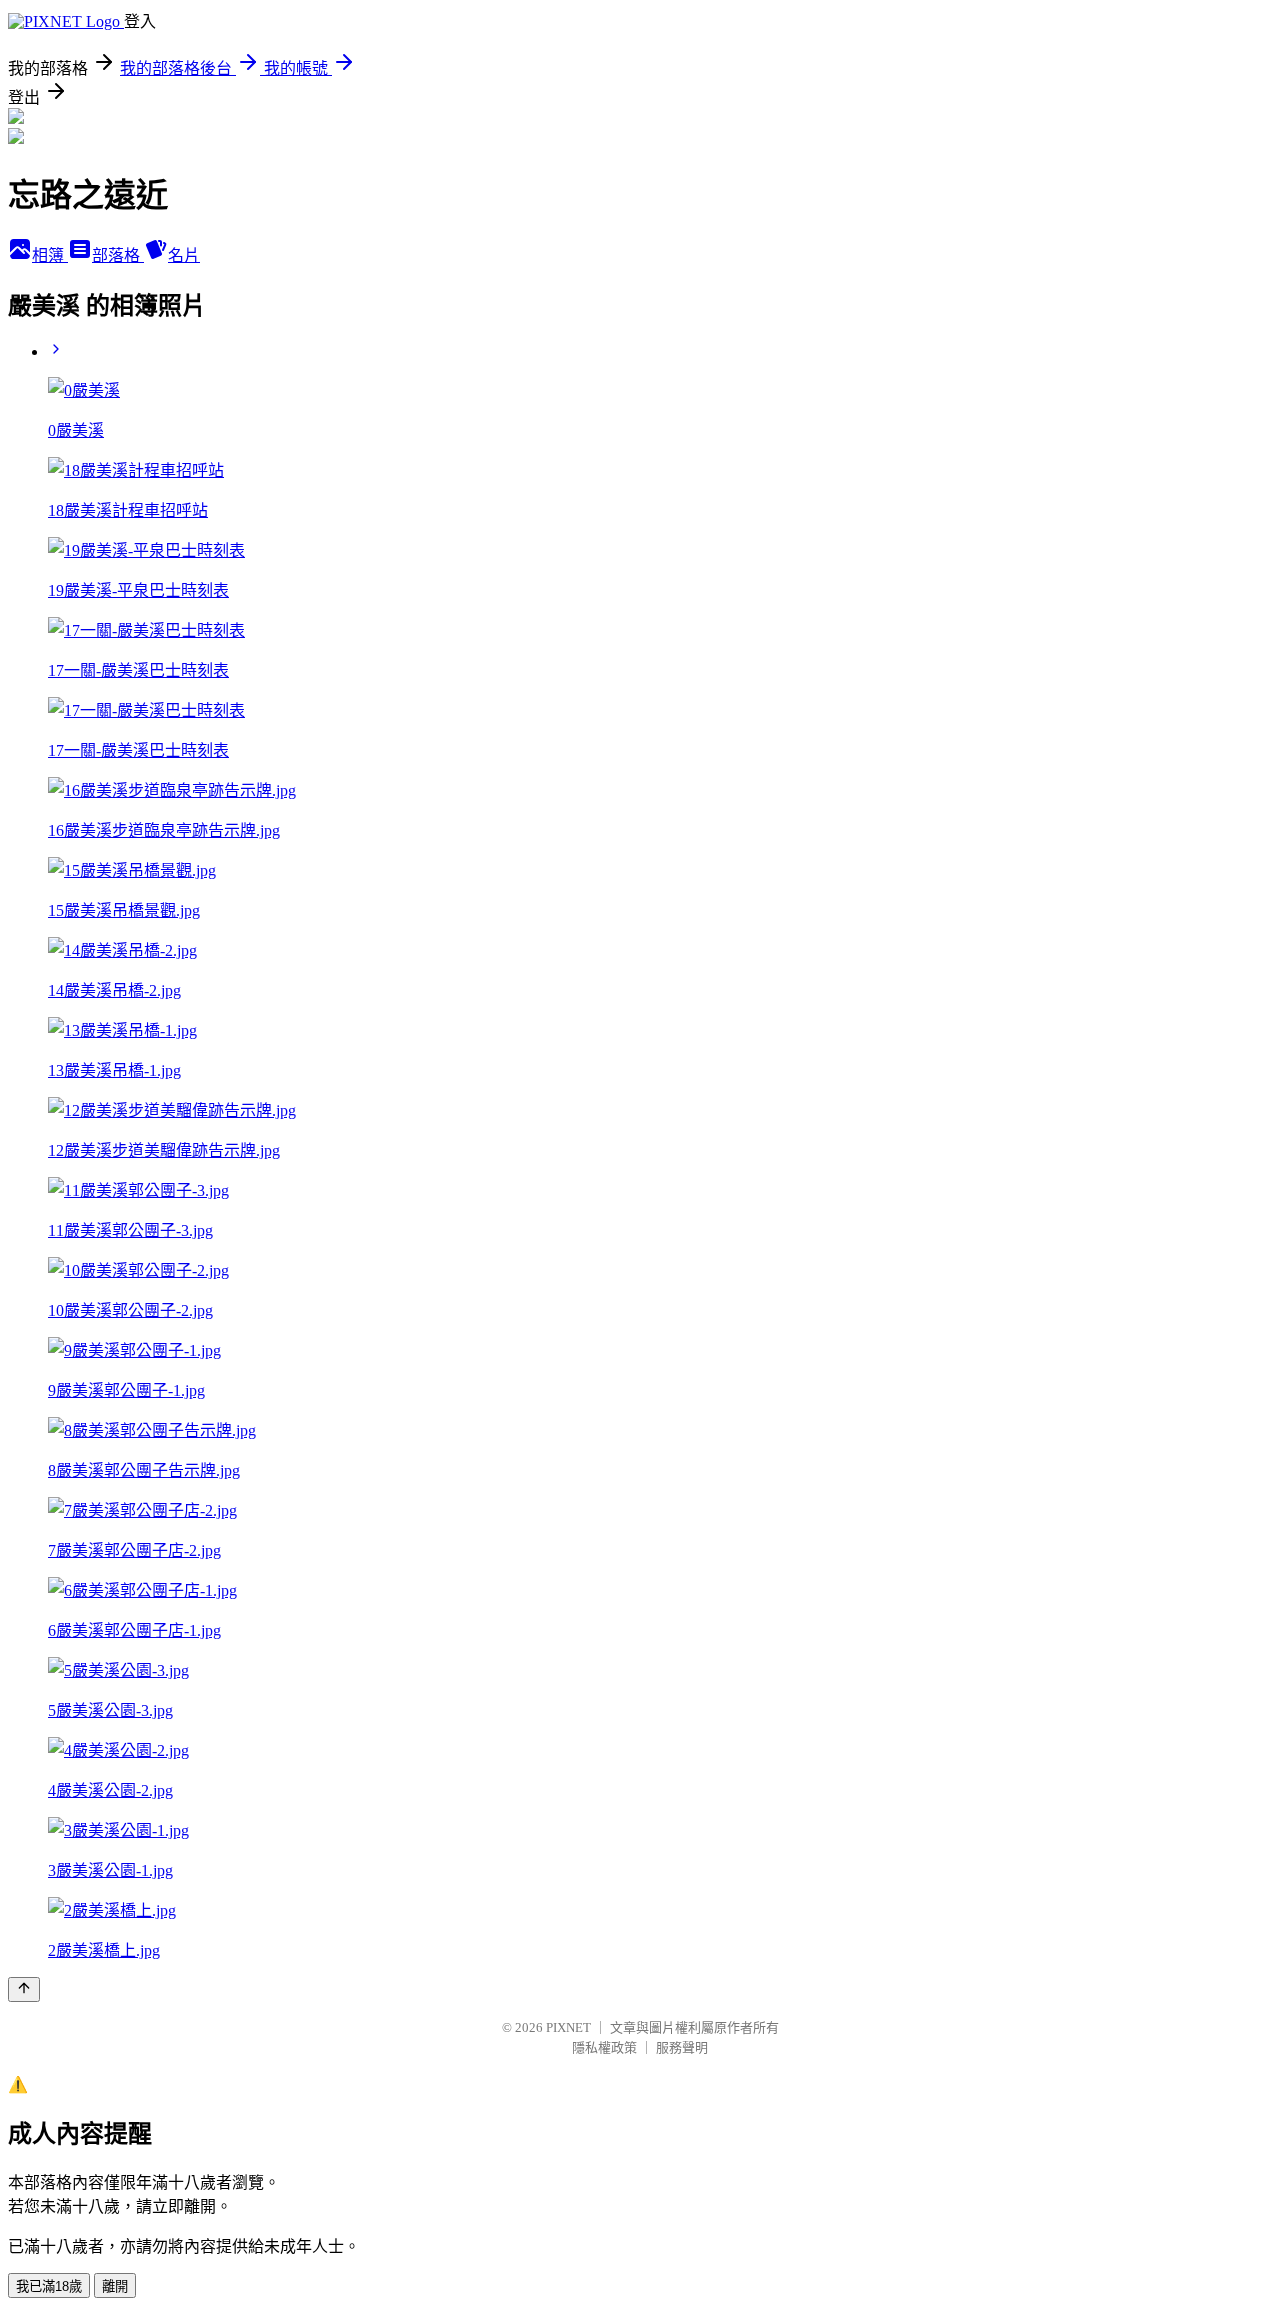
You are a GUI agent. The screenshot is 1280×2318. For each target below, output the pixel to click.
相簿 (50, 255)
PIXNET (568, 2027)
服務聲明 (682, 2047)
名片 (184, 255)
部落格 (118, 255)
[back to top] (24, 1989)
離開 (115, 2286)
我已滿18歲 (49, 2286)
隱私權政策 (604, 2047)
